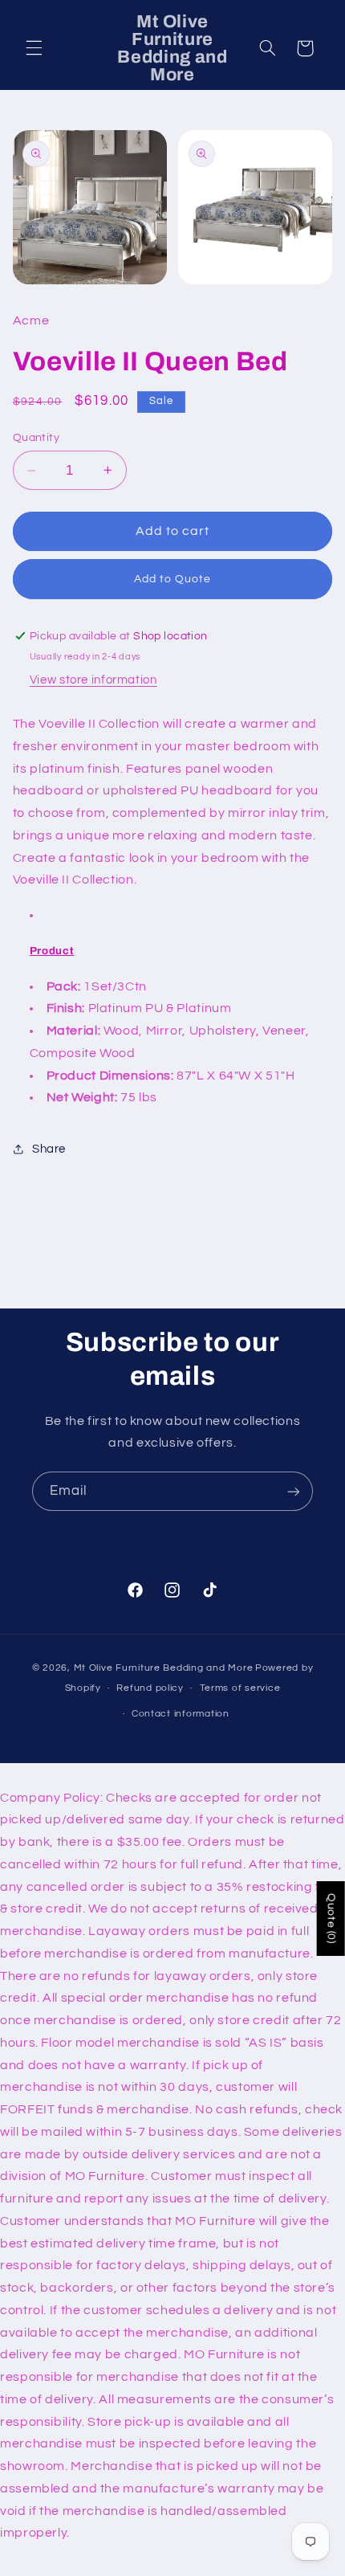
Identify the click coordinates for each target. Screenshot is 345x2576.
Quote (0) (331, 1919)
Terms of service (240, 1688)
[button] (34, 48)
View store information (93, 680)
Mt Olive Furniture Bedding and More (164, 1668)
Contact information (181, 1714)
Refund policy (150, 1688)
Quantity (36, 438)
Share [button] (49, 1149)
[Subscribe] (294, 1491)
